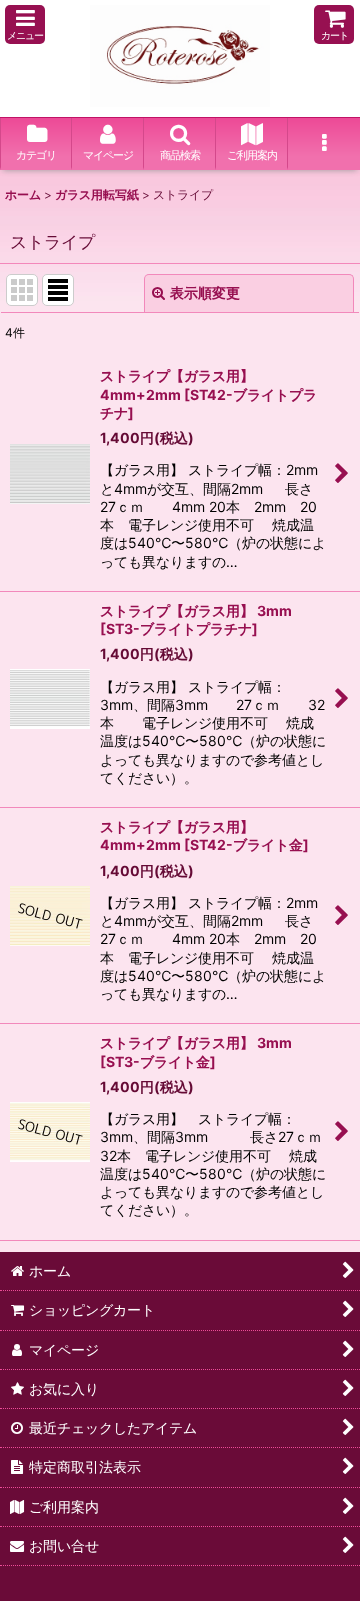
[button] (25, 24)
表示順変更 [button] (205, 292)
